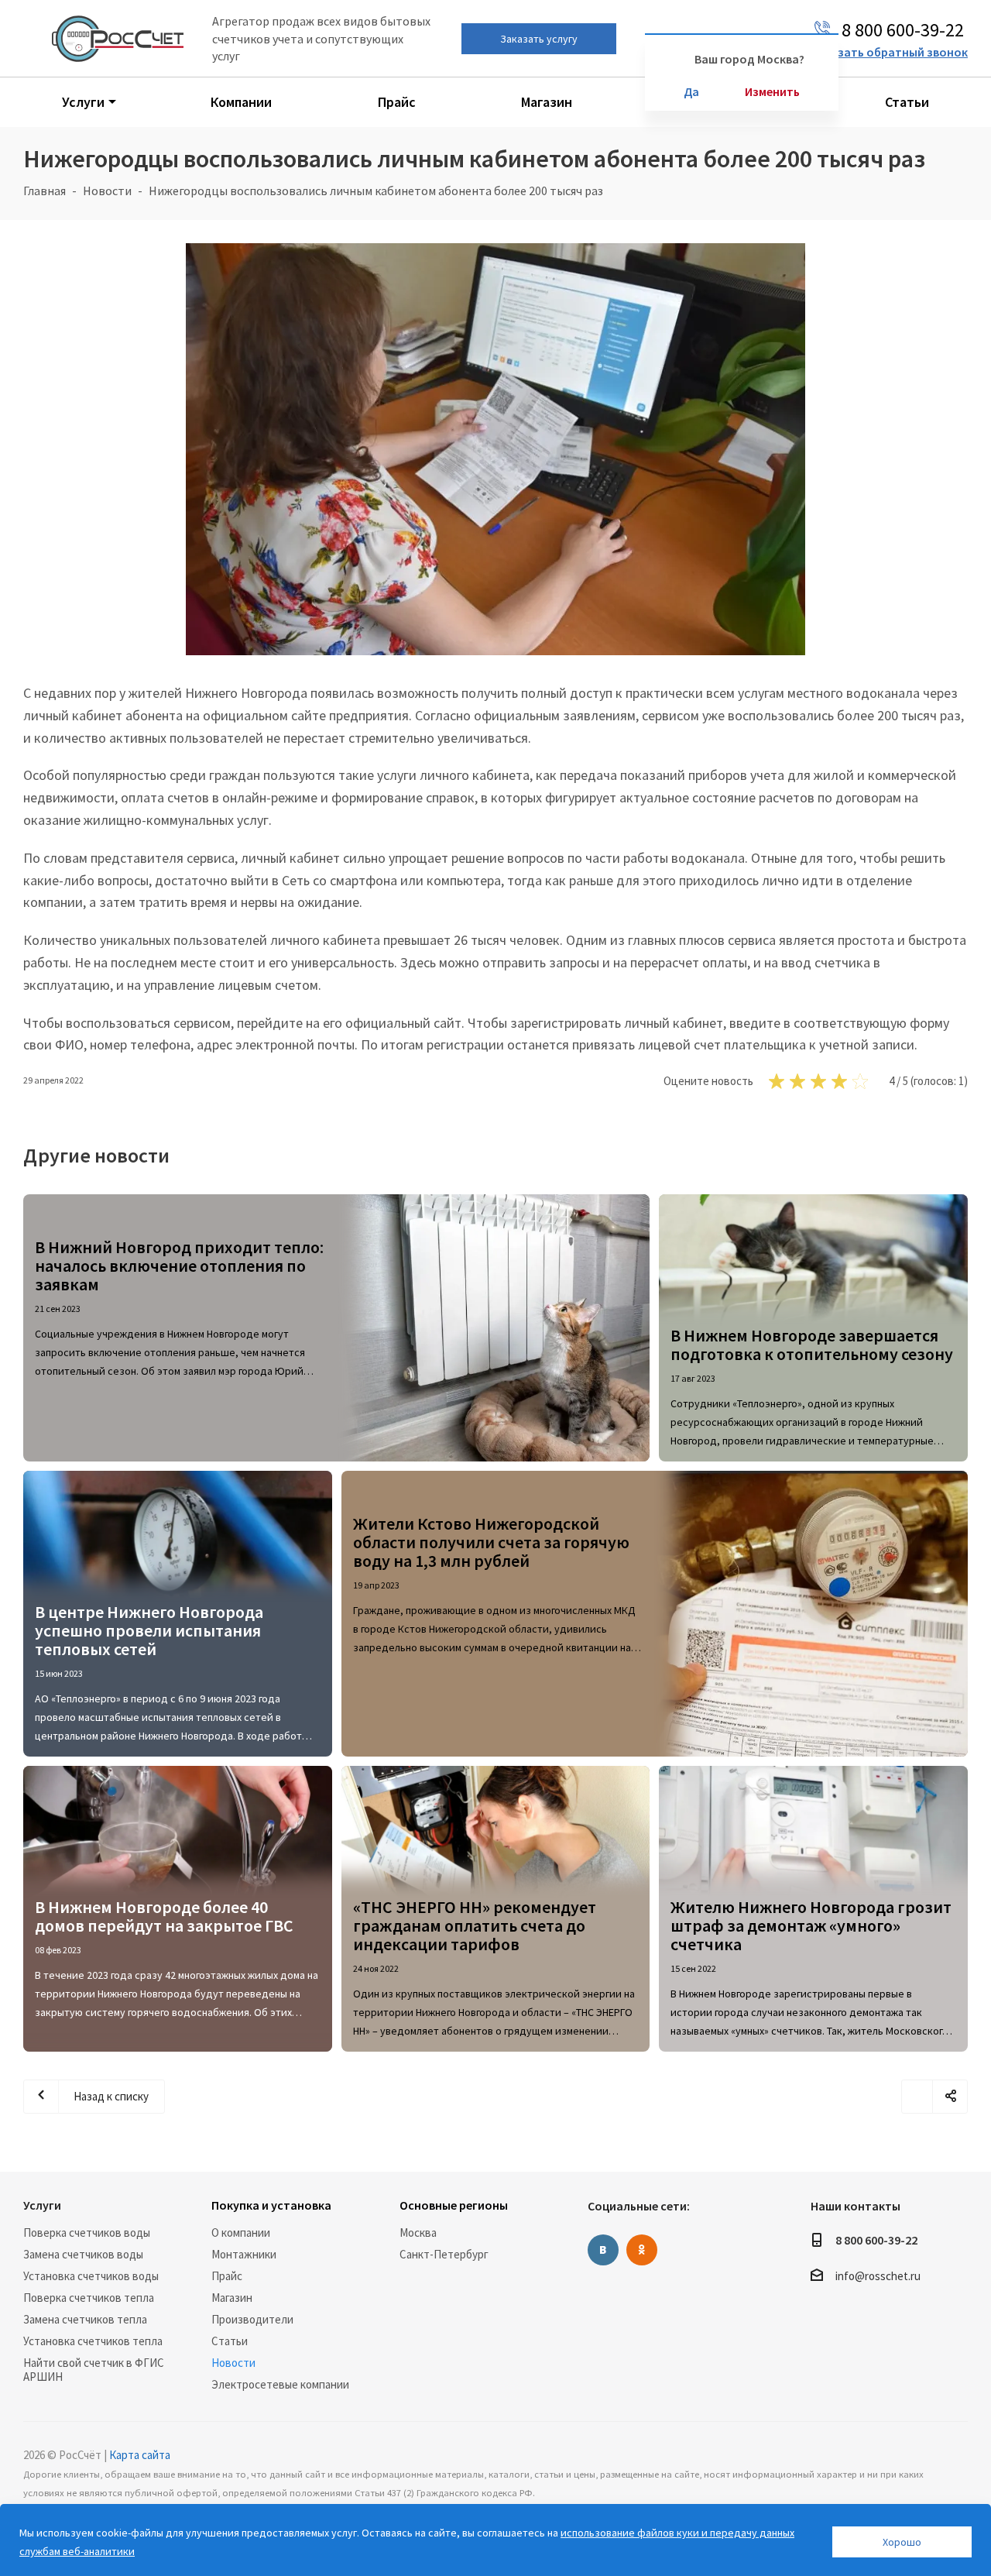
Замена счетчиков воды (83, 2254)
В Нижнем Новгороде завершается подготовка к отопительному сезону (812, 1345)
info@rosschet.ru (878, 2277)
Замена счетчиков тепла (85, 2319)
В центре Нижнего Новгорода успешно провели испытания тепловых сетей (149, 1630)
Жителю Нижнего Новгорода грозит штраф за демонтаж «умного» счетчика (811, 1925)
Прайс (227, 2276)
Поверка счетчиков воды (87, 2233)
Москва (418, 2233)
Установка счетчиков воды (91, 2276)
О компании (241, 2233)
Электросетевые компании (280, 2384)
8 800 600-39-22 (876, 2240)
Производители (252, 2319)
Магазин (232, 2298)
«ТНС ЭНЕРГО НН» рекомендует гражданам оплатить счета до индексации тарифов (475, 1925)
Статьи (230, 2341)
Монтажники (244, 2254)
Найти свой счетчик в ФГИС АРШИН (94, 2370)
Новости (233, 2363)
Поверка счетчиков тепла (89, 2298)
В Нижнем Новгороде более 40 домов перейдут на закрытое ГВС (164, 1916)
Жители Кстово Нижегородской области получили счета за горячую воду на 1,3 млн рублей (491, 1542)
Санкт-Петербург (444, 2254)
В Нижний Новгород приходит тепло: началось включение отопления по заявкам (179, 1266)
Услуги (42, 2205)
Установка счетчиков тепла (93, 2341)
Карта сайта (140, 2455)
